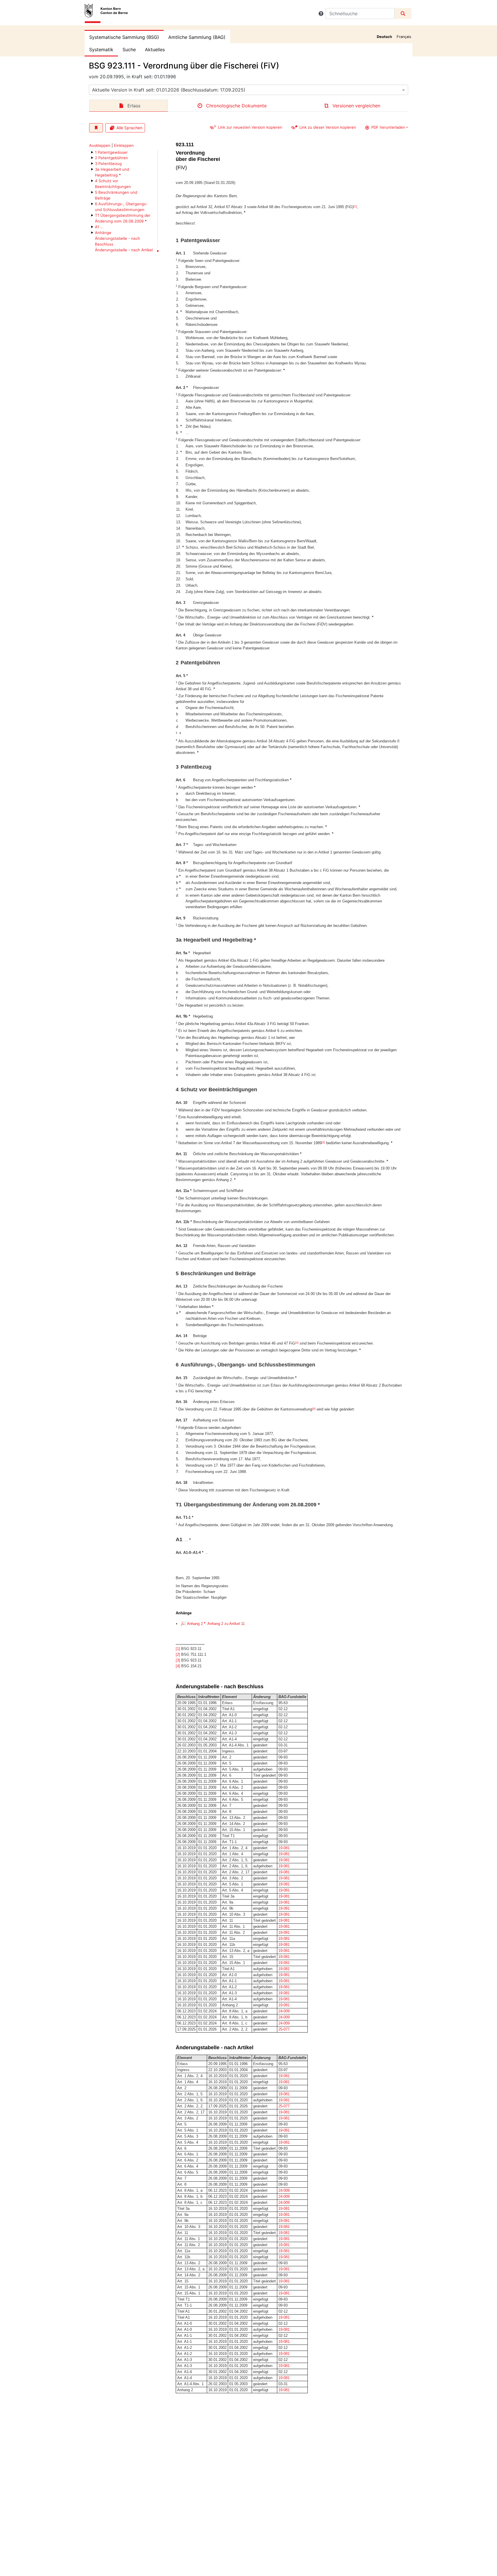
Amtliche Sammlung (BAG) (197, 37)
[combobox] (248, 90)
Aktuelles (155, 50)
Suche (129, 50)
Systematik (101, 50)
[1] (355, 206)
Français (404, 37)
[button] (321, 14)
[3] (297, 1343)
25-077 (284, 2029)
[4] (314, 1409)
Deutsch (384, 37)
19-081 (284, 1848)
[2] (323, 1142)
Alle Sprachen (129, 128)
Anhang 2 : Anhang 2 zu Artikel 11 (216, 1624)
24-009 (284, 2011)
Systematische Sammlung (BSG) (124, 37)
